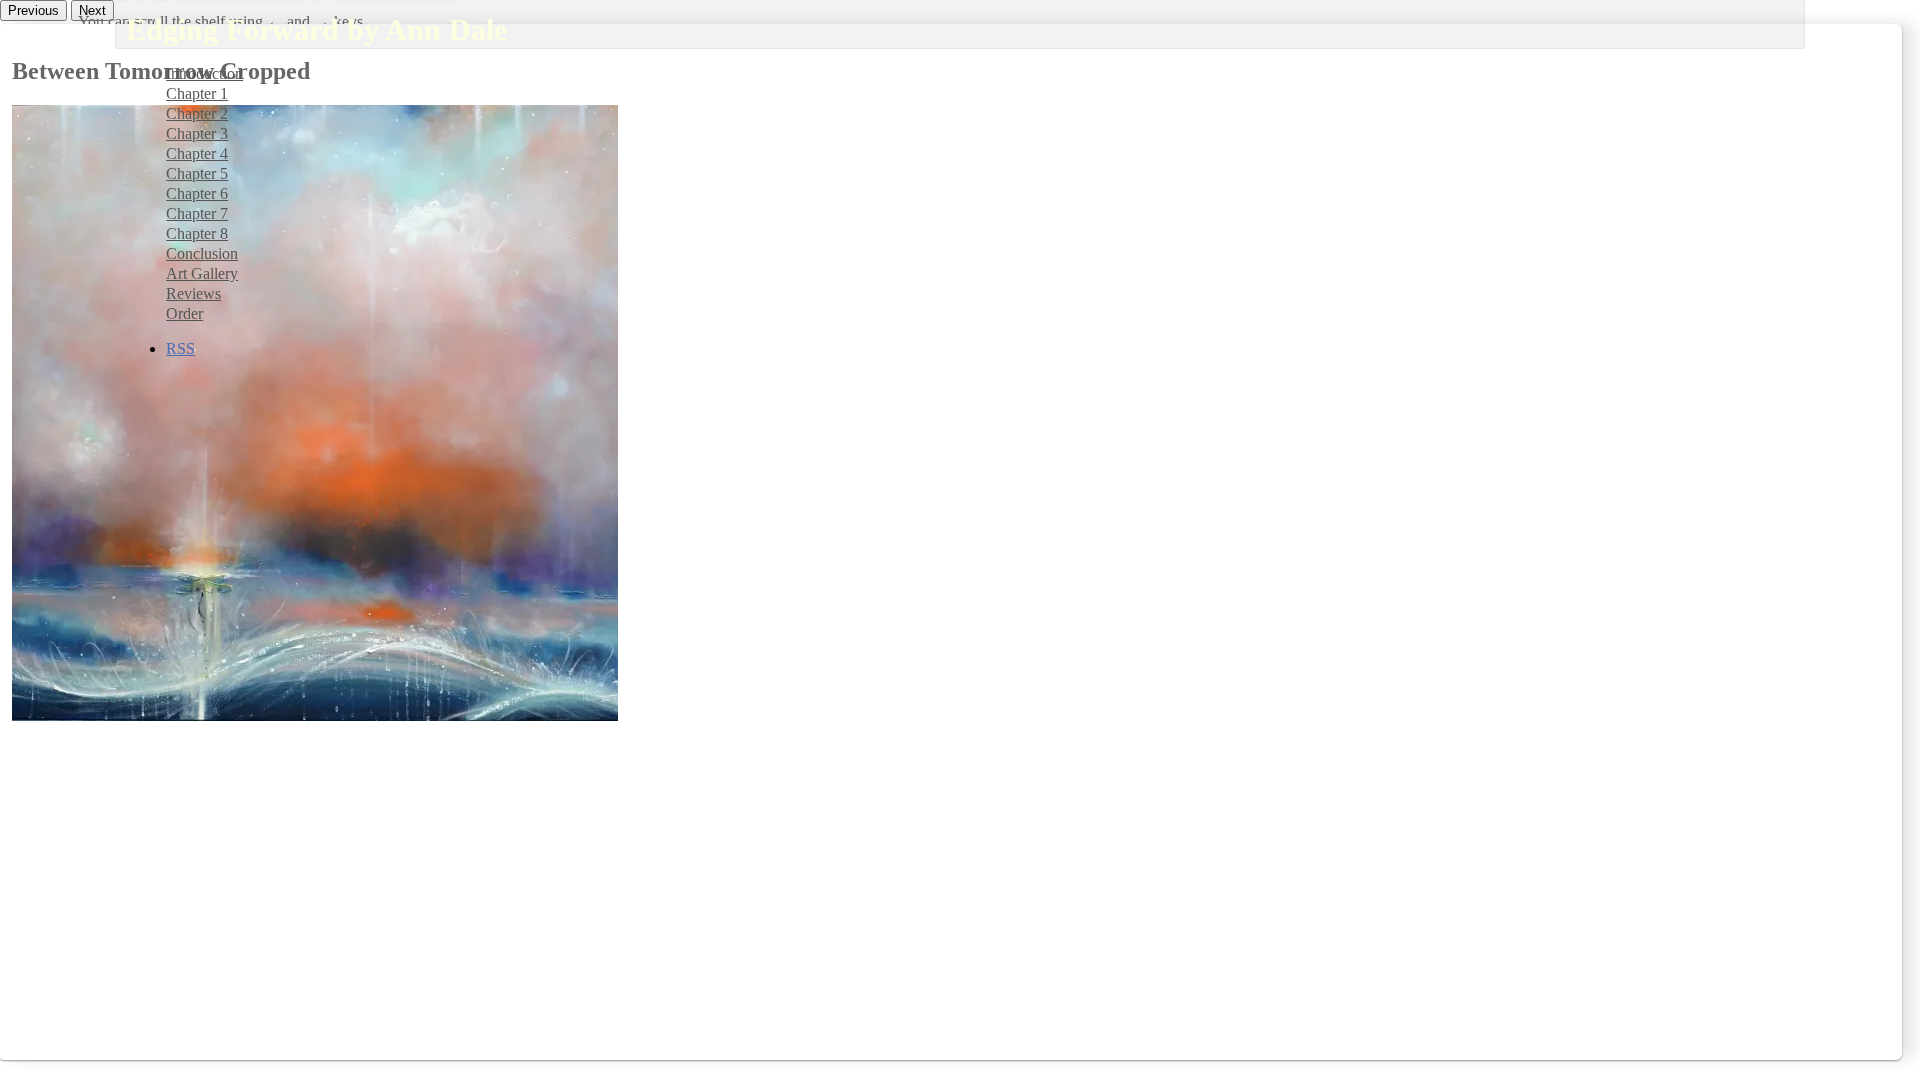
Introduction (204, 73)
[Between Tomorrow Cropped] (315, 715)
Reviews (193, 293)
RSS (180, 348)
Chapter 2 (197, 113)
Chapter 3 (197, 133)
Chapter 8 (197, 233)
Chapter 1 (197, 93)
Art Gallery (202, 273)
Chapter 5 (197, 173)
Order (184, 313)
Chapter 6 (197, 193)
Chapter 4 (197, 153)
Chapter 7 (197, 213)
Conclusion (202, 253)
